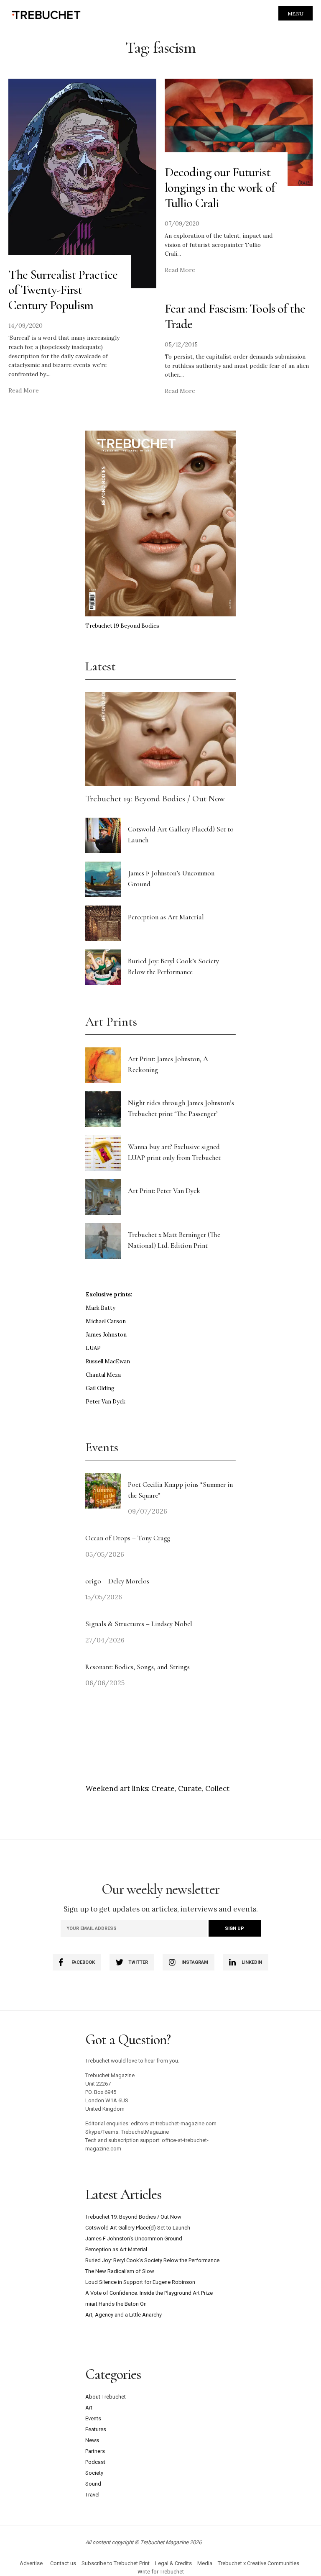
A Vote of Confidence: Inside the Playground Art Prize (149, 2293)
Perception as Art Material (166, 917)
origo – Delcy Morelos (117, 1581)
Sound (93, 2484)
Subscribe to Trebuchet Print (116, 2563)
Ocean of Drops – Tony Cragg (128, 1538)
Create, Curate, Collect (190, 1788)
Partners (95, 2451)
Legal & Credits (173, 2563)
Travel (92, 2495)
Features (96, 2429)
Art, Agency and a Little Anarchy (124, 2315)
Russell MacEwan (108, 1361)
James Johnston (106, 1335)
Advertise (31, 2563)
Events (93, 2418)
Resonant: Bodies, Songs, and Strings (138, 1667)
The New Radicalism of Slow (120, 2271)
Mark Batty (101, 1308)
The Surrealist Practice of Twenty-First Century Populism (63, 290)
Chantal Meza (103, 1375)
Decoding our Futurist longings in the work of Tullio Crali (220, 188)
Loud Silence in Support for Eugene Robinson (140, 2282)
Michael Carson (106, 1321)
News (92, 2440)
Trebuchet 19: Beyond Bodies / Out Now (155, 799)
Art (89, 2408)
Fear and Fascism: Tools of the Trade (235, 316)
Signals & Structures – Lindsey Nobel (139, 1624)
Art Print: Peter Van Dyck (164, 1191)
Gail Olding (100, 1388)
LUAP (93, 1348)
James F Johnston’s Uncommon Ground (134, 2239)
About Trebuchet (106, 2397)
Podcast (95, 2462)
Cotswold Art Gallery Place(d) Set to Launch (138, 2228)
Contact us (63, 2563)
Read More (24, 390)
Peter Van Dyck (106, 1402)
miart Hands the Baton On (116, 2304)
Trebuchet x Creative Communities (259, 2563)
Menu (296, 14)
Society (94, 2473)
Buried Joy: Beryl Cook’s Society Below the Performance (152, 2260)
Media (205, 2563)
